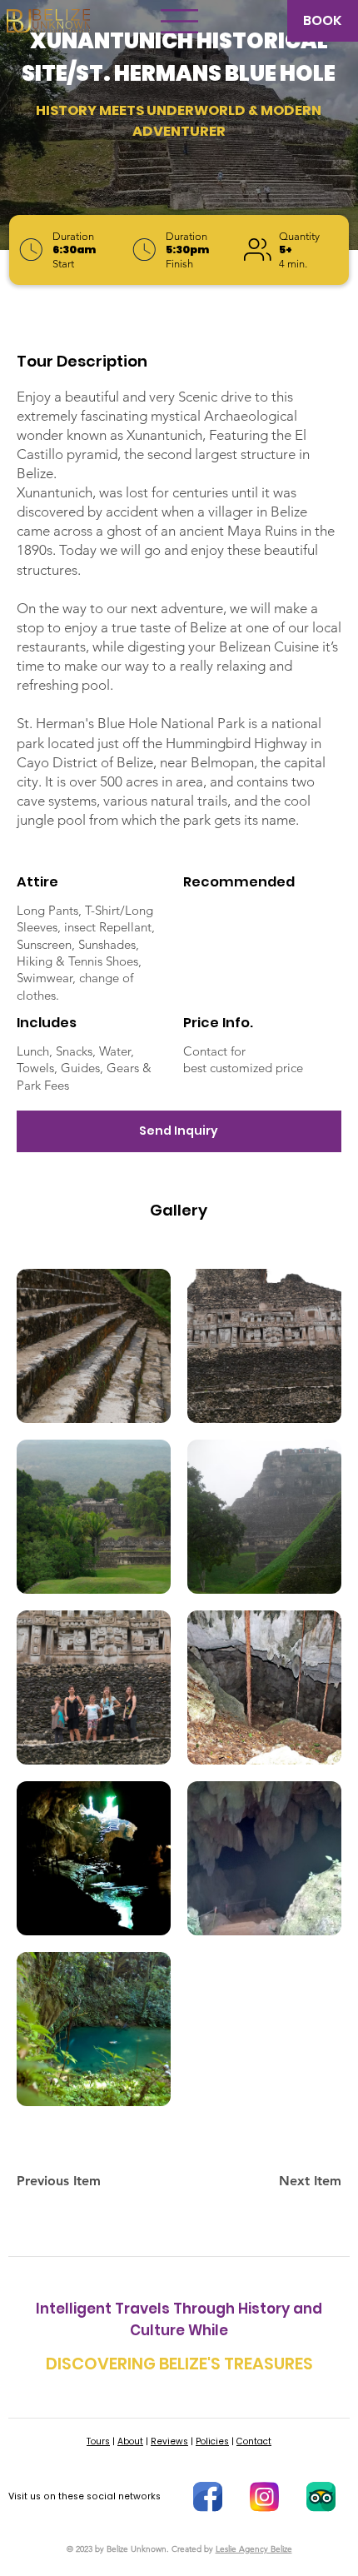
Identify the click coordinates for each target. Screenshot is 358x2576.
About (130, 2441)
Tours (98, 2441)
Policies (212, 2441)
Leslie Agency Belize (254, 2549)
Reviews (169, 2441)
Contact (254, 2441)
